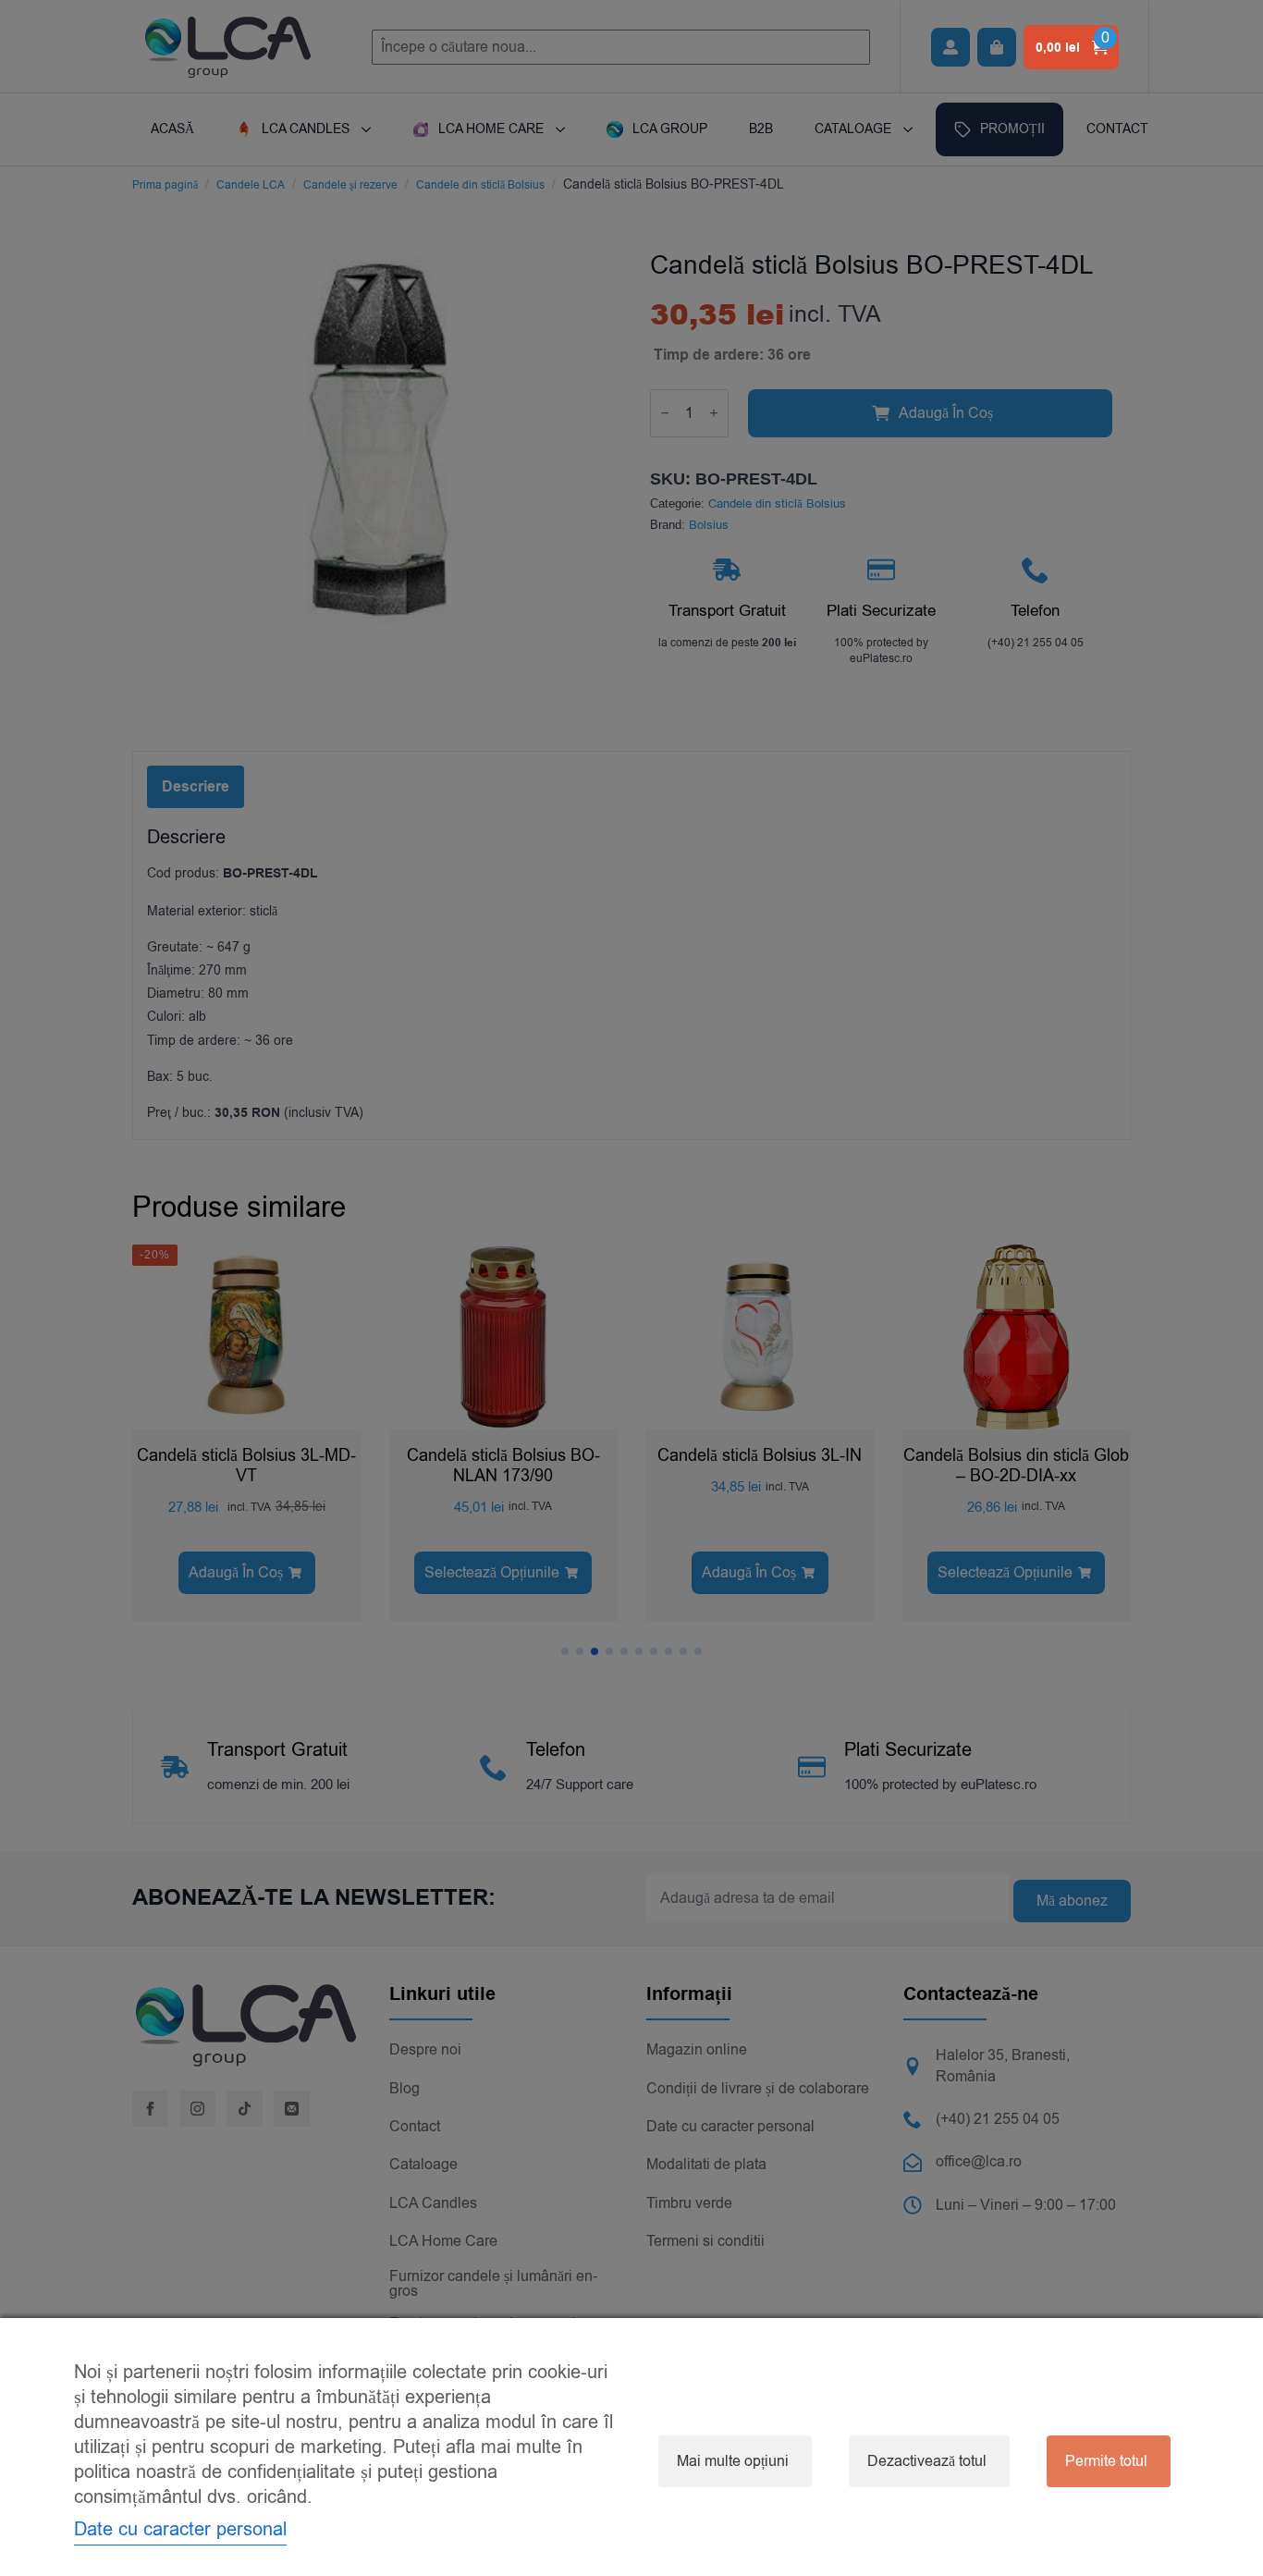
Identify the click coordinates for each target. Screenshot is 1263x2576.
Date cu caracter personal (180, 2529)
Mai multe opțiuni (733, 2461)
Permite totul (1106, 2461)
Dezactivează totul (927, 2461)
